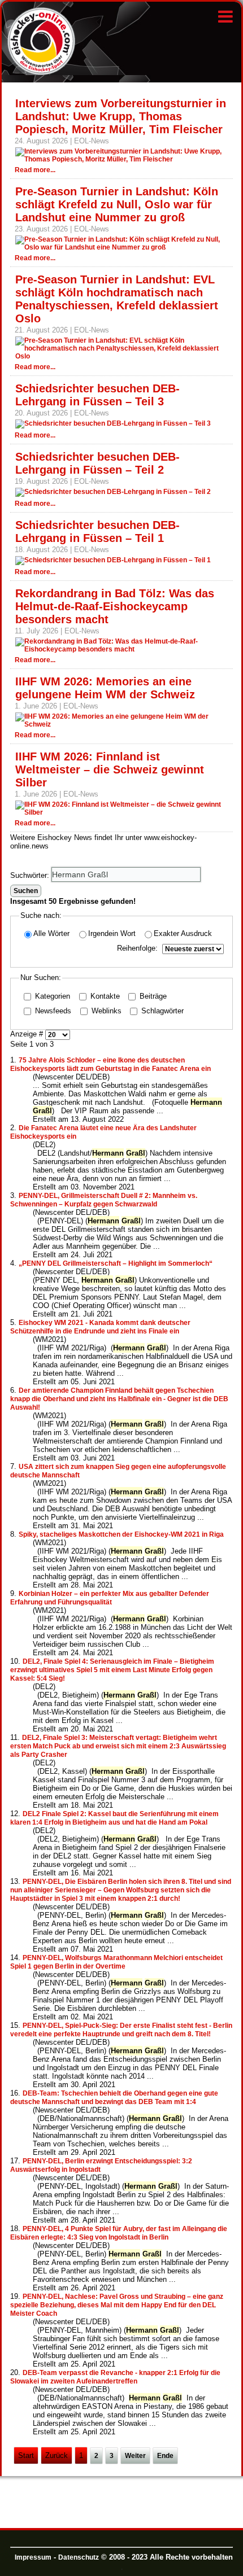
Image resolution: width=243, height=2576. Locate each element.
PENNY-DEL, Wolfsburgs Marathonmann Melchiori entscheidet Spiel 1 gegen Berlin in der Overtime (116, 1962)
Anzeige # (28, 1035)
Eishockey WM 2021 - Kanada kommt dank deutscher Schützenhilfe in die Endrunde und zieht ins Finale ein (100, 1327)
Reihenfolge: (137, 948)
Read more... (35, 170)
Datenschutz (79, 2557)
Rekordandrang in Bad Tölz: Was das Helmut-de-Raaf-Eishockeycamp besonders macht (115, 606)
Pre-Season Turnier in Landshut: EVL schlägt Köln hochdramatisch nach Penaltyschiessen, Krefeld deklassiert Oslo (117, 299)
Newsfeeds (52, 1011)
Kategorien (51, 996)
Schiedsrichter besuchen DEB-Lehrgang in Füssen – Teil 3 (97, 395)
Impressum (33, 2557)
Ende (165, 2456)
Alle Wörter (51, 933)
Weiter (135, 2456)
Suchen (26, 891)
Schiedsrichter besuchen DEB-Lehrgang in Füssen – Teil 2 (97, 463)
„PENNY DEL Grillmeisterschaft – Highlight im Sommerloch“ (116, 1263)
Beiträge (152, 996)
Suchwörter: (31, 875)
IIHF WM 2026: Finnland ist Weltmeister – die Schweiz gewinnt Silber (110, 769)
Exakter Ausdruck (183, 933)
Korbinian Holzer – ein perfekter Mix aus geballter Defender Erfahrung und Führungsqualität (110, 1598)
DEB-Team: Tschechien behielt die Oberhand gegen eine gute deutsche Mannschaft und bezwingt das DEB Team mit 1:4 (114, 2098)
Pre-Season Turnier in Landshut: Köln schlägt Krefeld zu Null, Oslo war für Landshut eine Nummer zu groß (117, 204)
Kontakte (104, 996)
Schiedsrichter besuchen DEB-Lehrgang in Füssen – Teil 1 (97, 532)
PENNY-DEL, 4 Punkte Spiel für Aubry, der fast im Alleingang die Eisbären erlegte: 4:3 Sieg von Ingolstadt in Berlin (119, 2233)
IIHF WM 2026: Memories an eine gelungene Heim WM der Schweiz (105, 688)
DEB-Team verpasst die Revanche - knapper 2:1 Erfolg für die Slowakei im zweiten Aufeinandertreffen (115, 2377)
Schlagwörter (161, 1011)
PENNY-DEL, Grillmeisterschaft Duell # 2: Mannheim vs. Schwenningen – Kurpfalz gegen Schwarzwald (104, 1200)
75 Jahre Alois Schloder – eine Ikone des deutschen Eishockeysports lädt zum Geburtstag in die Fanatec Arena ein (110, 1064)
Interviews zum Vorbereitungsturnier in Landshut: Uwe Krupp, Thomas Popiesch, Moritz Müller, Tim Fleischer (121, 116)
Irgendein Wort (112, 933)
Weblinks (105, 1011)
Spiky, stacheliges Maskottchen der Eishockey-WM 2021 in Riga (121, 1534)
